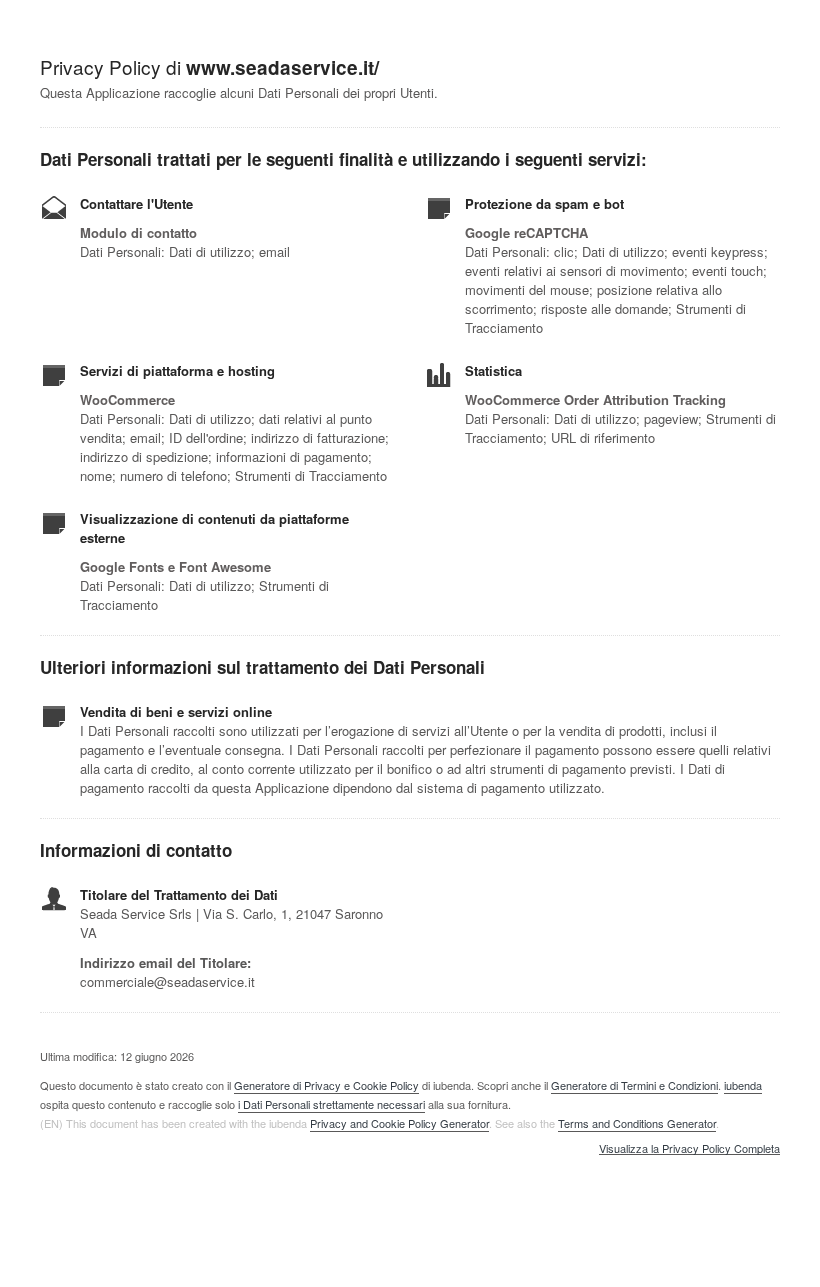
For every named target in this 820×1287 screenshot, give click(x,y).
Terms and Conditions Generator (637, 1123)
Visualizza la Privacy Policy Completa (689, 1149)
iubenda (743, 1085)
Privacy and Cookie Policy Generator (399, 1123)
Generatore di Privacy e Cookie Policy (326, 1085)
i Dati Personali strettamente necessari (331, 1104)
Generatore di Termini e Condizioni (634, 1085)
